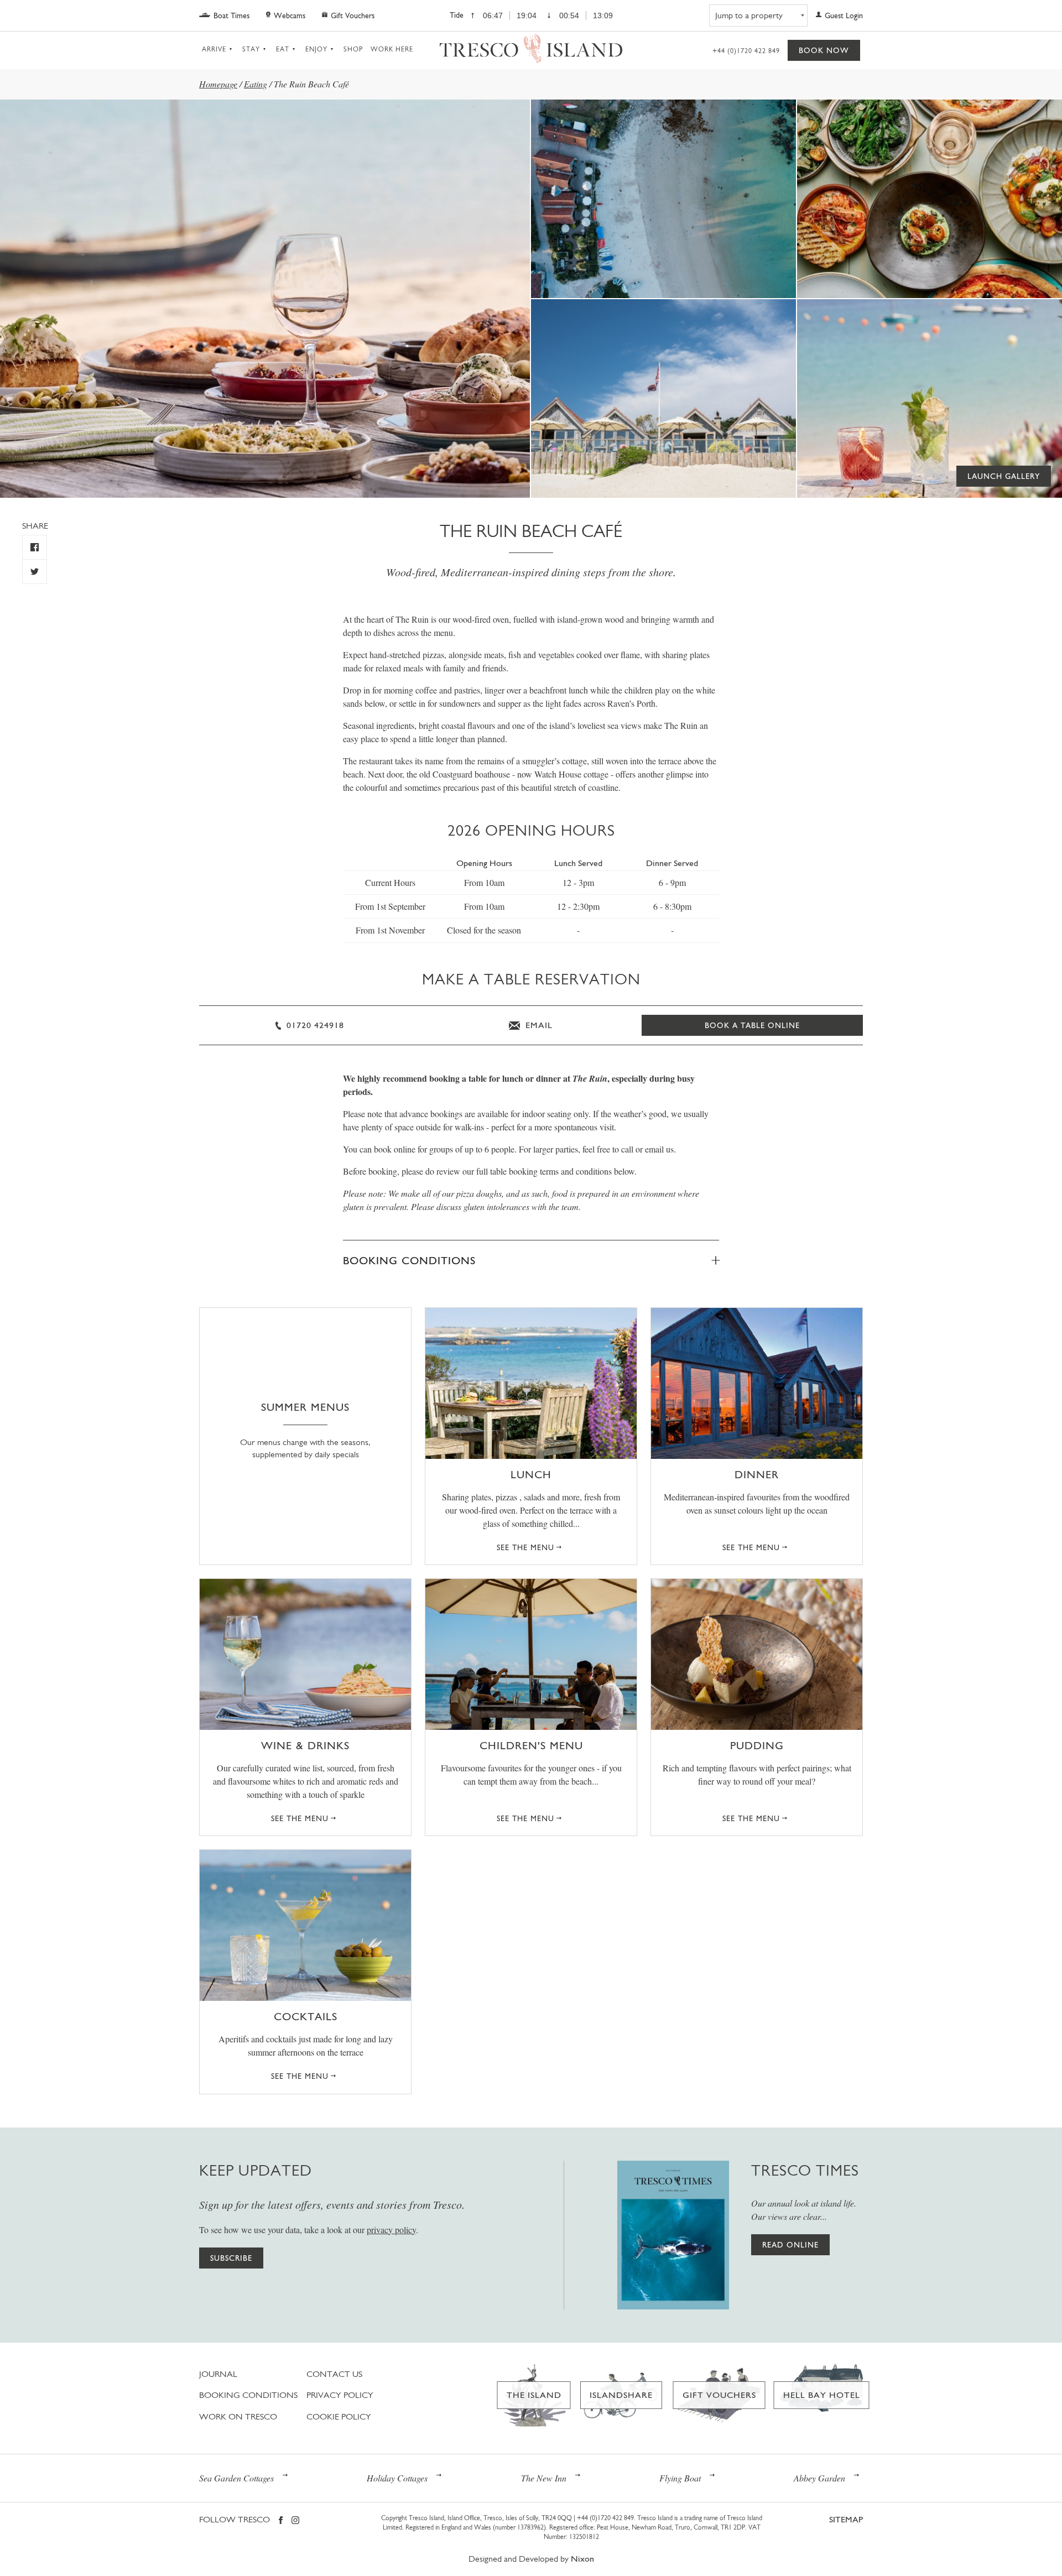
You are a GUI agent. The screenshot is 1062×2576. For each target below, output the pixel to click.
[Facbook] (281, 2521)
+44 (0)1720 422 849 (746, 51)
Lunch (531, 1474)
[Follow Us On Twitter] (35, 572)
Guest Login (844, 15)
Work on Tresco (238, 2416)
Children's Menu (531, 1745)
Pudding (757, 1745)
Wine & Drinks (305, 1745)
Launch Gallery (1004, 476)
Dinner (757, 1474)
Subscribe (231, 2258)
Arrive (214, 49)
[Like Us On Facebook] (35, 547)
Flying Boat (680, 2478)
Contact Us (334, 2374)
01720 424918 (314, 1025)
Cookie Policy (339, 2416)
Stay (251, 49)
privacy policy (391, 2230)
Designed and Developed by (531, 2559)
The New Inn (544, 2478)
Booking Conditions (409, 1260)
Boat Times (231, 15)
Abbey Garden (819, 2478)
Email (538, 1025)
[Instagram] (295, 2521)
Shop (353, 49)
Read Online (790, 2245)
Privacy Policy (340, 2395)
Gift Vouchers (353, 15)
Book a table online (752, 1025)
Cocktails (306, 2016)
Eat (283, 49)
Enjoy (316, 49)
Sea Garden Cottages (236, 2478)
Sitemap (846, 2519)
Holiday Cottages (397, 2478)
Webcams (290, 15)
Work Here (392, 49)
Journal (218, 2374)
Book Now (824, 50)
